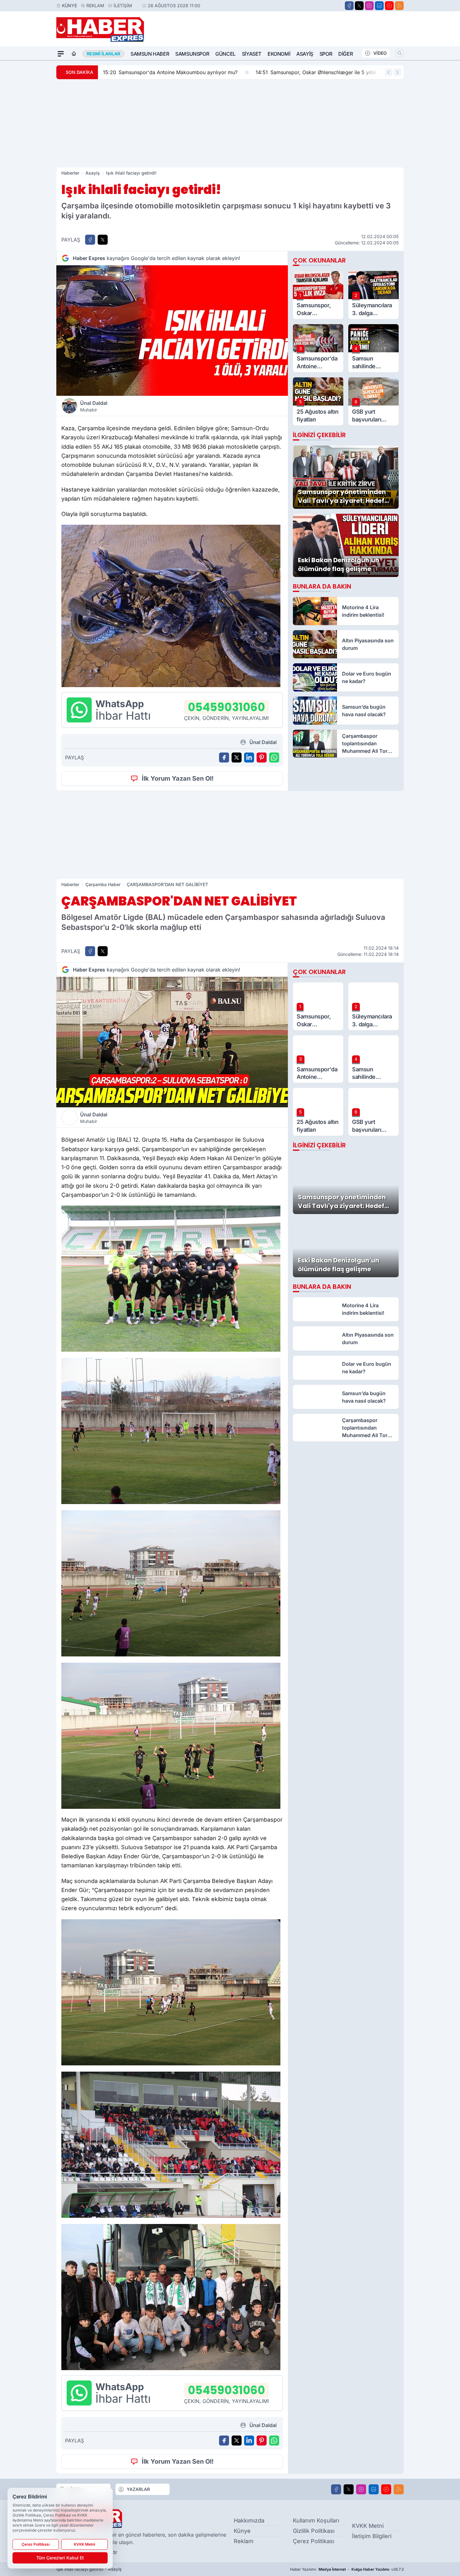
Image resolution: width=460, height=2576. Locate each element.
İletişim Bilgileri (372, 2536)
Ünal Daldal (94, 406)
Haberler (70, 173)
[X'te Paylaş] (103, 240)
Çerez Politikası (314, 2541)
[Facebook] (349, 6)
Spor (326, 54)
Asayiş (305, 54)
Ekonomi (279, 54)
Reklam (95, 5)
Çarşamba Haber (103, 884)
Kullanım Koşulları (316, 2520)
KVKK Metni (368, 2526)
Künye (69, 5)
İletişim (123, 5)
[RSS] (399, 6)
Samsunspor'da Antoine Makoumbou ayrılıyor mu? (170, 72)
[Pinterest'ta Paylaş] (262, 757)
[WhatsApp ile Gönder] (274, 757)
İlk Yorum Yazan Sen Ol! (178, 778)
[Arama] (400, 53)
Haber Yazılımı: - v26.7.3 (347, 2569)
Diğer (345, 54)
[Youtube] (389, 6)
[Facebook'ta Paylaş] (90, 240)
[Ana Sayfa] (74, 54)
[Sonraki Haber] (397, 72)
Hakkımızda (249, 2520)
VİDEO (380, 53)
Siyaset (252, 54)
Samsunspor (192, 54)
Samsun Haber (150, 54)
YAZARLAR (138, 2489)
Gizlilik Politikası (314, 2531)
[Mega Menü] (61, 54)
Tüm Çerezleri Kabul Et (60, 2558)
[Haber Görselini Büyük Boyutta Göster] (172, 331)
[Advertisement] (230, 123)
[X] (359, 6)
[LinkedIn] (379, 6)
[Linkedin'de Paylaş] (249, 757)
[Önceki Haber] (389, 72)
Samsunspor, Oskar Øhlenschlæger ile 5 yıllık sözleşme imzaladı (339, 72)
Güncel (225, 54)
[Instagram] (369, 6)
